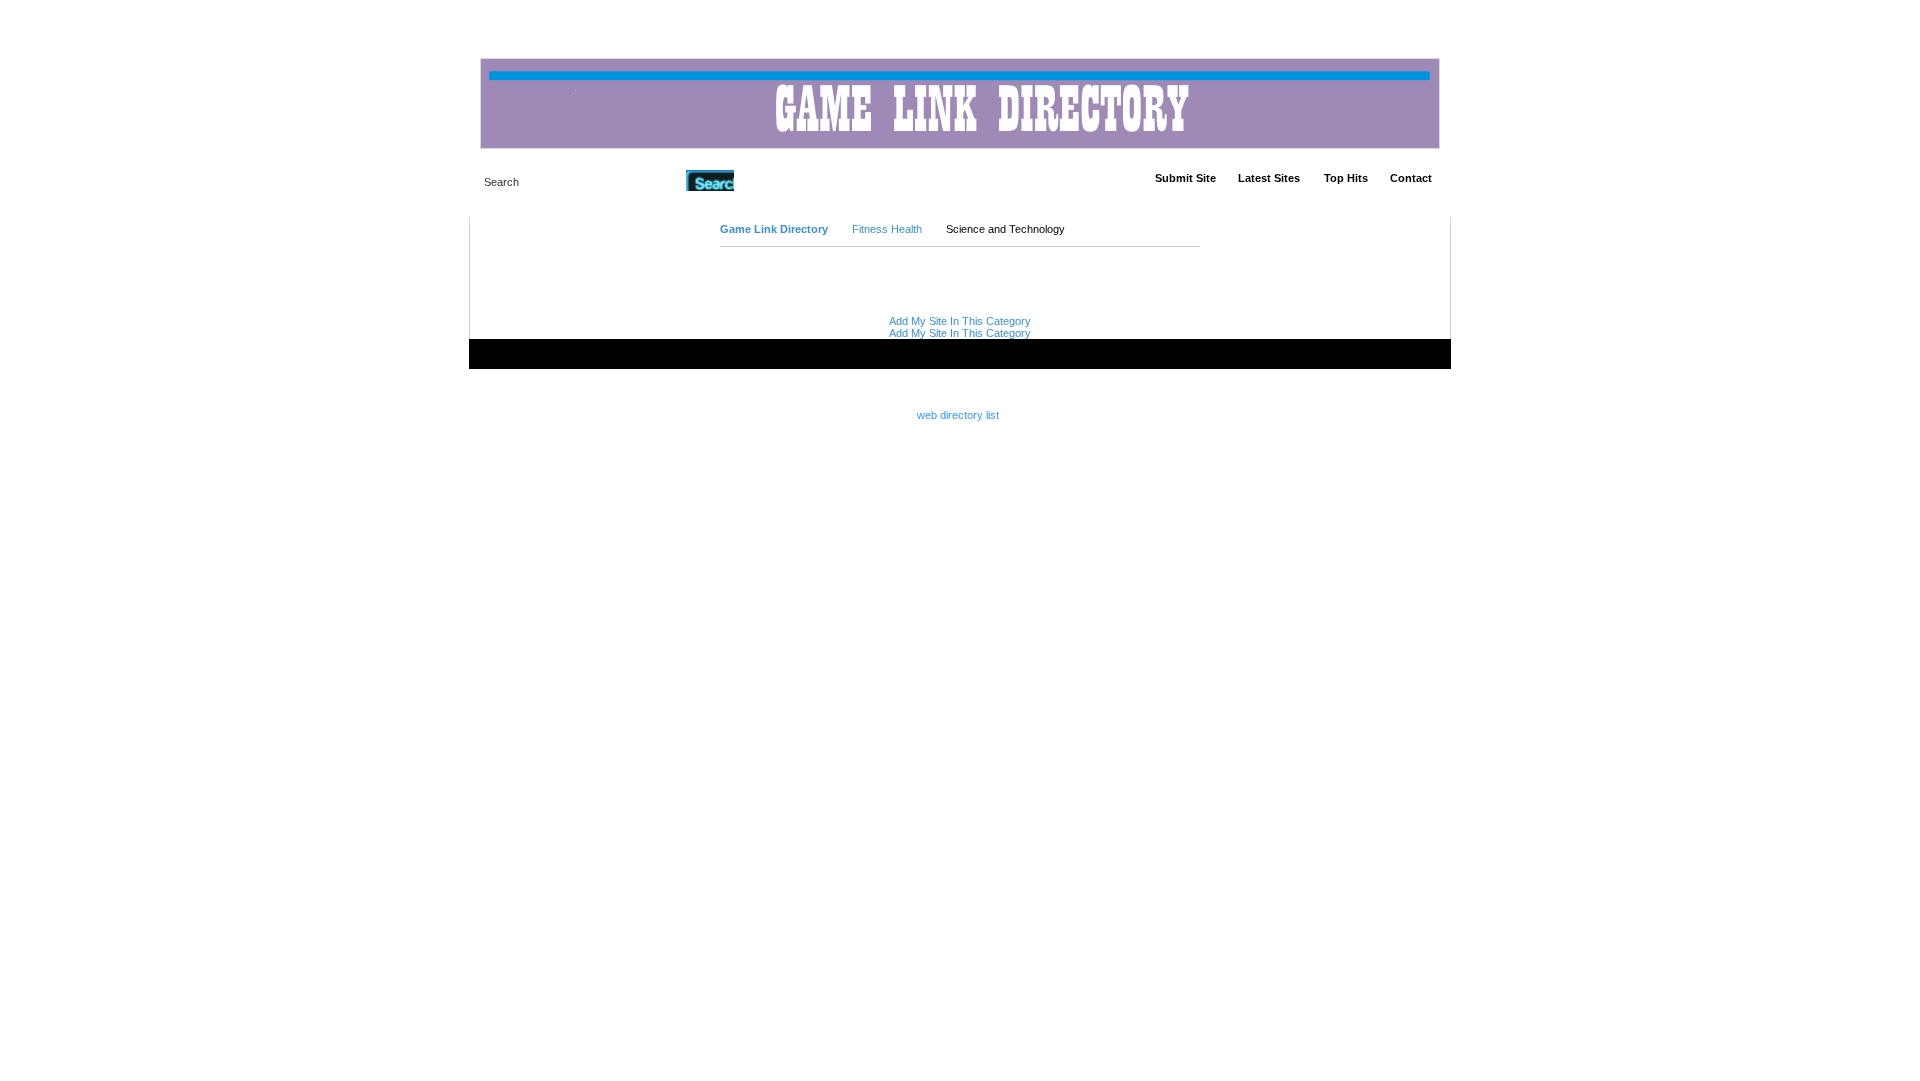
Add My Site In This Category (960, 321)
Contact (1411, 178)
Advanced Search (785, 180)
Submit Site (1185, 178)
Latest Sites (1269, 178)
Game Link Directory (774, 229)
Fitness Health (887, 229)
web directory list (958, 415)
